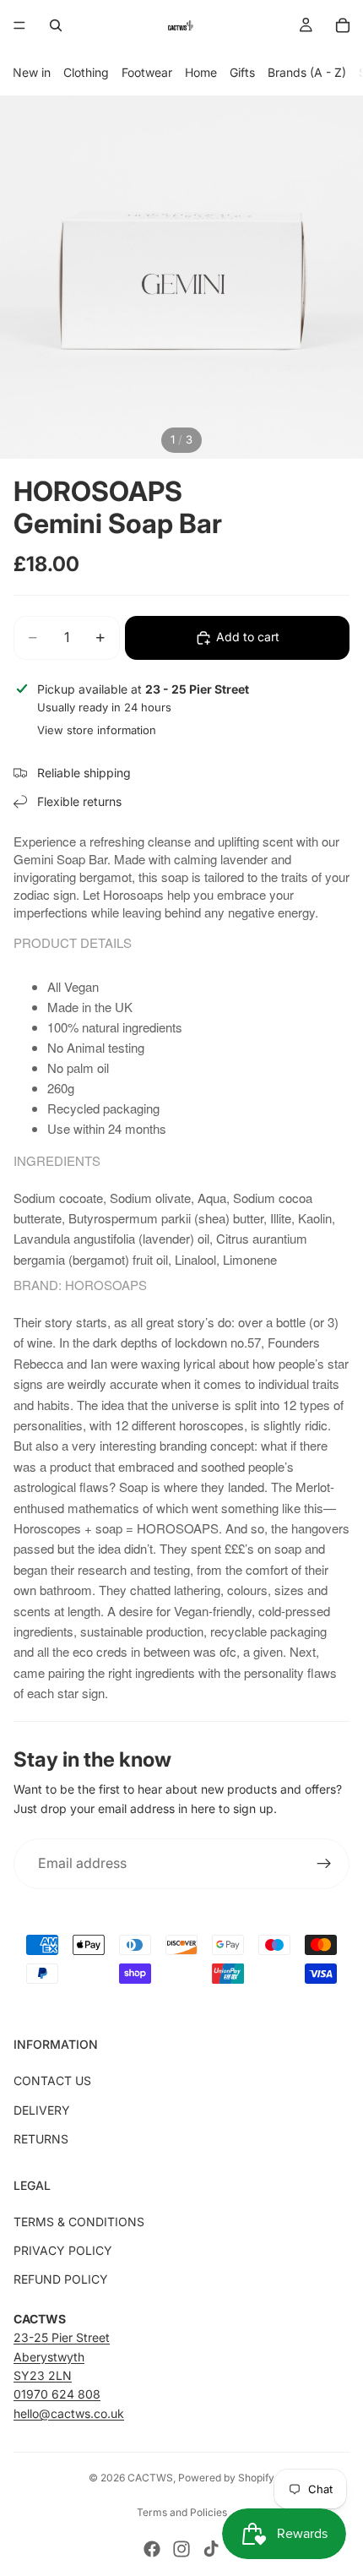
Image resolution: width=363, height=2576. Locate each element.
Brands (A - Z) (307, 72)
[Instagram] (181, 2549)
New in (32, 72)
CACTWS (150, 2478)
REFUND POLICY (61, 2279)
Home (201, 72)
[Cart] (343, 25)
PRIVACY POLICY (63, 2250)
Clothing (86, 72)
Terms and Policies (182, 2512)
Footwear (147, 72)
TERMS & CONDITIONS (79, 2222)
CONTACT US (52, 2080)
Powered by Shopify (226, 2478)
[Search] (56, 25)
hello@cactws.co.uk (69, 2413)
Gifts (242, 72)
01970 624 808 (57, 2394)
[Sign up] (324, 1864)
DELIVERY (42, 2110)
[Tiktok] (211, 2549)
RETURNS (41, 2139)
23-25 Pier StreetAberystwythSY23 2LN (62, 2356)
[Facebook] (152, 2549)
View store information (97, 730)
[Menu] (19, 25)
